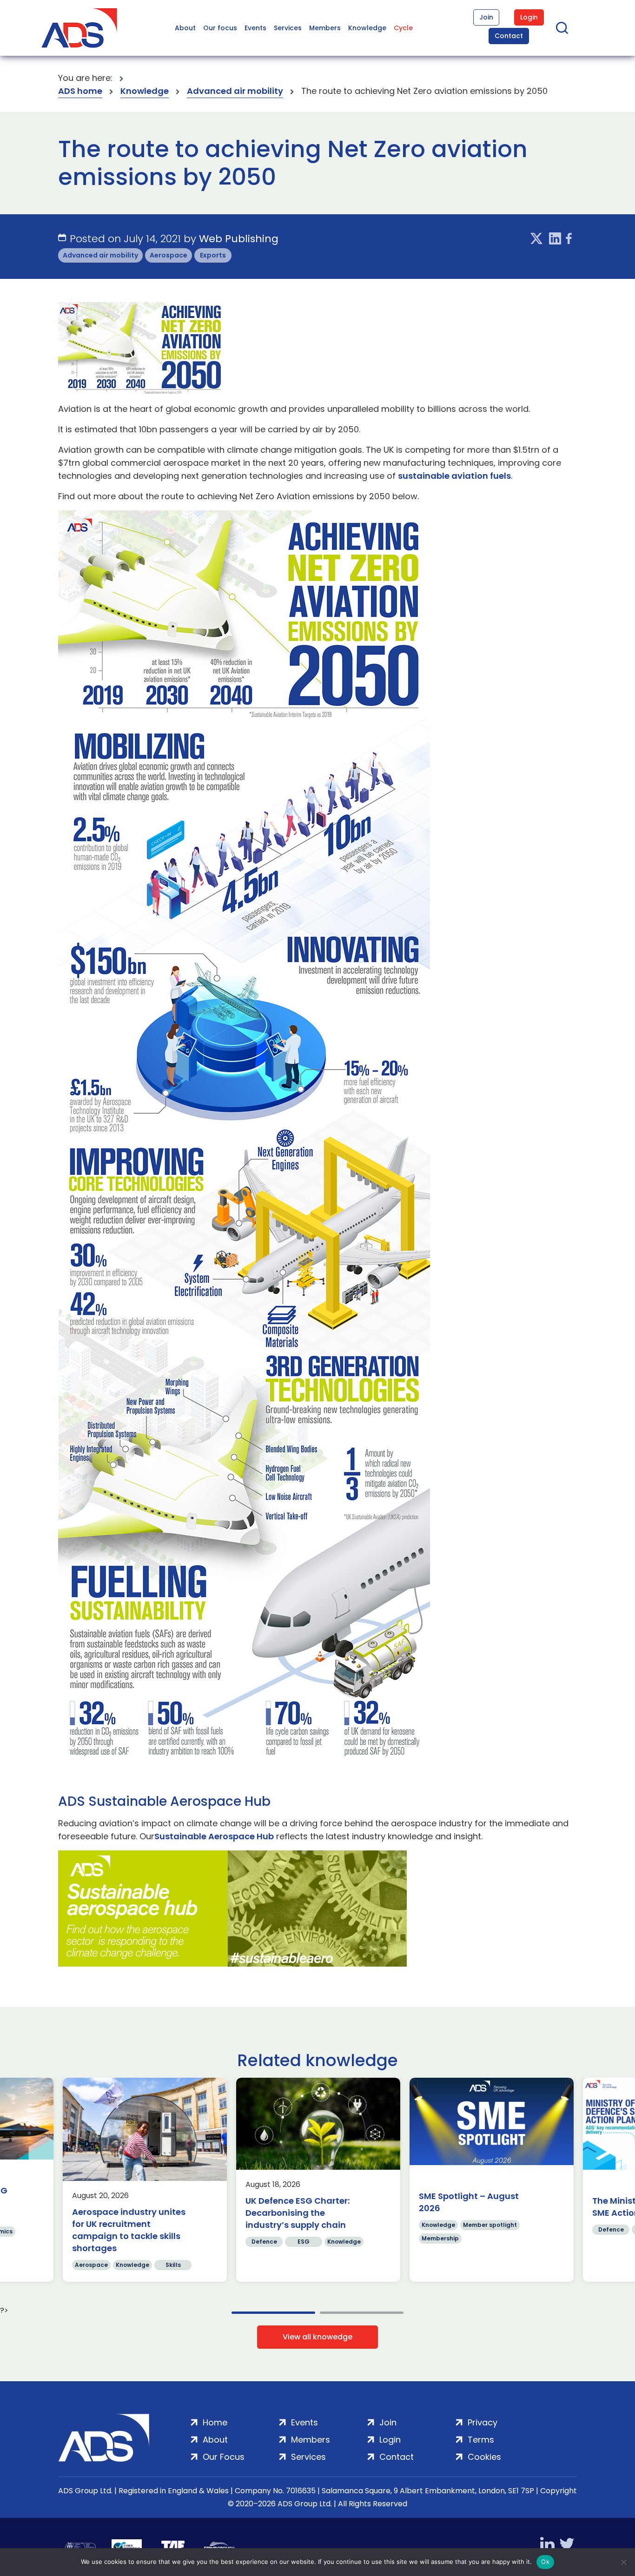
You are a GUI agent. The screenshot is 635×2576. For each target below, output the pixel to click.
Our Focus (224, 2457)
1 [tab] (273, 2313)
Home (215, 2422)
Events (255, 28)
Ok (545, 2562)
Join (486, 17)
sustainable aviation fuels (454, 476)
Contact (509, 36)
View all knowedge (317, 2337)
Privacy (483, 2422)
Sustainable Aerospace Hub (214, 1836)
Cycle (403, 28)
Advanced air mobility (235, 91)
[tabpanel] (145, 2180)
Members (325, 28)
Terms (481, 2440)
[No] (623, 2562)
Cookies (484, 2457)
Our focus (220, 28)
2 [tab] (362, 2313)
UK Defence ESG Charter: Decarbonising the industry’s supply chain (298, 2213)
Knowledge (367, 28)
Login (529, 17)
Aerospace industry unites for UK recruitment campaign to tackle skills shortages (129, 2230)
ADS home (80, 91)
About (185, 28)
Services (288, 28)
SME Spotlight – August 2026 (469, 2202)
